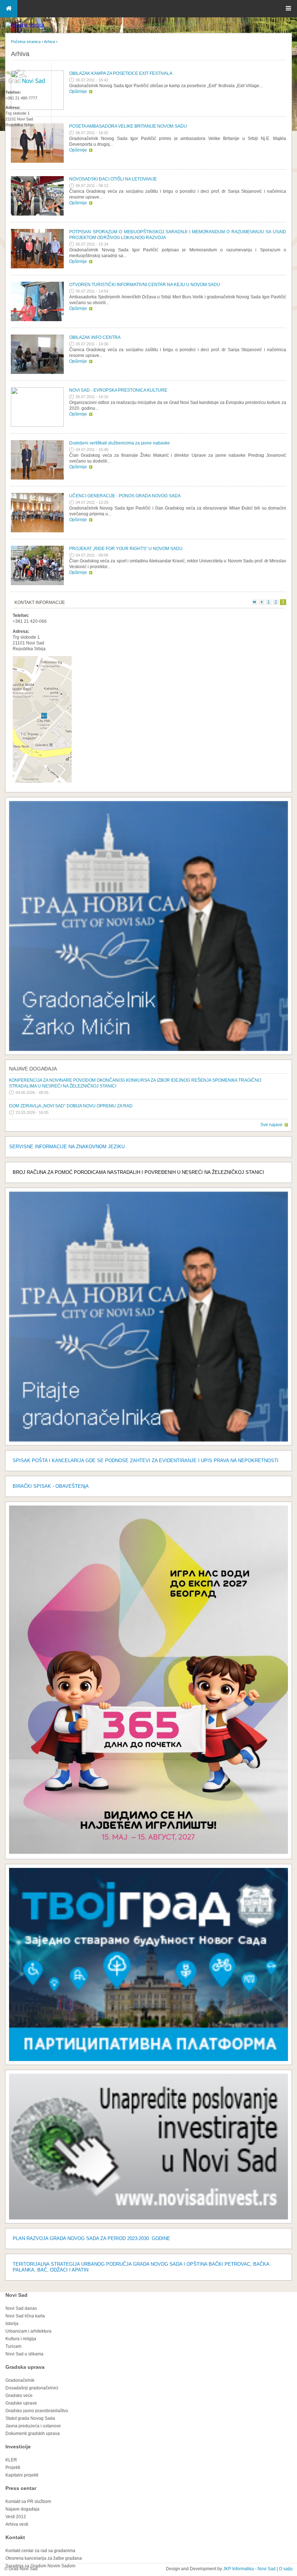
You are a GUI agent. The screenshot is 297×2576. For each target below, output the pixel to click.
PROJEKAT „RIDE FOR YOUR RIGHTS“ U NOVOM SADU (126, 549)
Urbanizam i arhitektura (28, 2331)
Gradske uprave (21, 2403)
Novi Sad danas (21, 2308)
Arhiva (49, 42)
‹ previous (262, 602)
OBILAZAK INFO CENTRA (95, 337)
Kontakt (15, 2537)
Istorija (12, 2324)
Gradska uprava (25, 2367)
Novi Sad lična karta (25, 2316)
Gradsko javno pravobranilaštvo (37, 2411)
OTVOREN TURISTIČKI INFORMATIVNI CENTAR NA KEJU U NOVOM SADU (145, 285)
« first (255, 602)
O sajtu (286, 2569)
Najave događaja (33, 1069)
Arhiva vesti (17, 2524)
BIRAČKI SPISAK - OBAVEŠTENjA (51, 1486)
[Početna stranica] (25, 25)
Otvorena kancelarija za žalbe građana (44, 2558)
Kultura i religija (21, 2339)
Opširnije (78, 91)
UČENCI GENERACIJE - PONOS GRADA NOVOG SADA (125, 496)
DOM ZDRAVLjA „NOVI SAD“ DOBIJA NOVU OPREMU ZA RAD (71, 1106)
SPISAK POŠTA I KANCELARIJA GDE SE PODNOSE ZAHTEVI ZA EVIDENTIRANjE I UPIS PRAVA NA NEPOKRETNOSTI (146, 1461)
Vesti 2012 (16, 2517)
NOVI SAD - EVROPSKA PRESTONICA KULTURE (118, 390)
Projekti (13, 2468)
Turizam (13, 2346)
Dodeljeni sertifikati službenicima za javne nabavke (120, 443)
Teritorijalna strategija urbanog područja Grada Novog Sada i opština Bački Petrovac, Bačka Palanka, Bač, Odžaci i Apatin (141, 2267)
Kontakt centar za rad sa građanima (40, 2551)
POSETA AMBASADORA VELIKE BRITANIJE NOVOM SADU (128, 126)
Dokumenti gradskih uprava (33, 2434)
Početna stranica (26, 42)
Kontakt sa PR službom (28, 2502)
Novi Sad (16, 2295)
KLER (11, 2460)
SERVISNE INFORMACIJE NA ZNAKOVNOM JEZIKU (67, 1147)
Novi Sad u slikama (24, 2354)
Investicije (18, 2447)
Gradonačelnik (20, 2380)
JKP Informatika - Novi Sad (249, 2569)
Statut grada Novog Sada (30, 2418)
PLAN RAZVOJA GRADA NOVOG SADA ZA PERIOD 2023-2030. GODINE (91, 2238)
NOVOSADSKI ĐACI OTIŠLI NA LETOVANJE (113, 179)
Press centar (21, 2488)
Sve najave (271, 1125)
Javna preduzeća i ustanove (33, 2426)
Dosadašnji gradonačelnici (32, 2388)
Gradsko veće (19, 2396)
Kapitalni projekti (22, 2475)
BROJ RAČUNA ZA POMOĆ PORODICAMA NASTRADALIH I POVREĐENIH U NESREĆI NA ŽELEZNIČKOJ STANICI (138, 1172)
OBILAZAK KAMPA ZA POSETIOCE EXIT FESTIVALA (121, 73)
